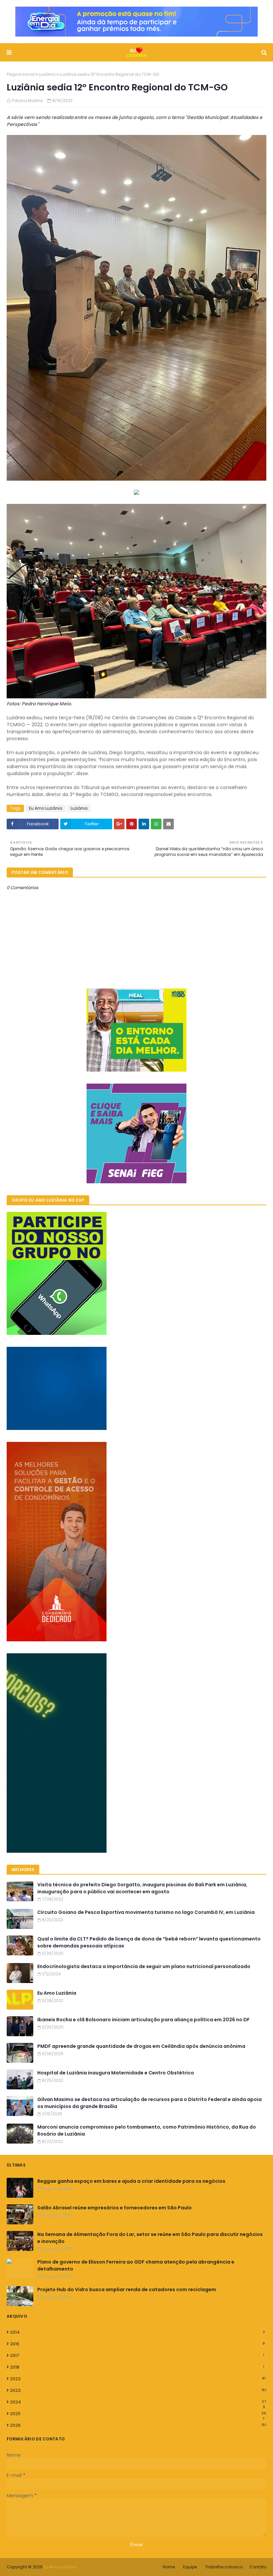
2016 (137, 2344)
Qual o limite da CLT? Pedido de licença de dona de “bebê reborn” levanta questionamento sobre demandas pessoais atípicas (149, 1942)
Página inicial (21, 74)
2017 (137, 2355)
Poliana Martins (27, 101)
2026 (138, 2425)
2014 (137, 2332)
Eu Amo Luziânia (46, 808)
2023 (138, 2390)
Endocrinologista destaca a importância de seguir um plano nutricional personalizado (144, 1966)
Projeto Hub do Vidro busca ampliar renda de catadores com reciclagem (127, 2289)
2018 (137, 2367)
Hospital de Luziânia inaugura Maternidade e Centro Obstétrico (116, 2073)
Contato (258, 2567)
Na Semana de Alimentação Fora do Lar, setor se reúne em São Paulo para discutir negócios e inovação (150, 2238)
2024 (138, 2402)
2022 (138, 2379)
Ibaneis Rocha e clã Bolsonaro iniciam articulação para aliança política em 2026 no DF (143, 2020)
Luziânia (47, 74)
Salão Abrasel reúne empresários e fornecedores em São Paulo (115, 2208)
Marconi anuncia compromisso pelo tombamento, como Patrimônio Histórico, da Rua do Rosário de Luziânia (147, 2130)
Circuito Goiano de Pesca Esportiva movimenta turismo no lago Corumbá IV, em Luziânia (146, 1912)
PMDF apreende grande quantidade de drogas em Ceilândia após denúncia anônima (141, 2046)
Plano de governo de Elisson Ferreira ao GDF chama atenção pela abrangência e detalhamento (136, 2265)
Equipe (190, 2567)
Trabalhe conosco (224, 2567)
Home (169, 2567)
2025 (138, 2414)
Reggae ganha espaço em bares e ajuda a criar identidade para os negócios (131, 2181)
